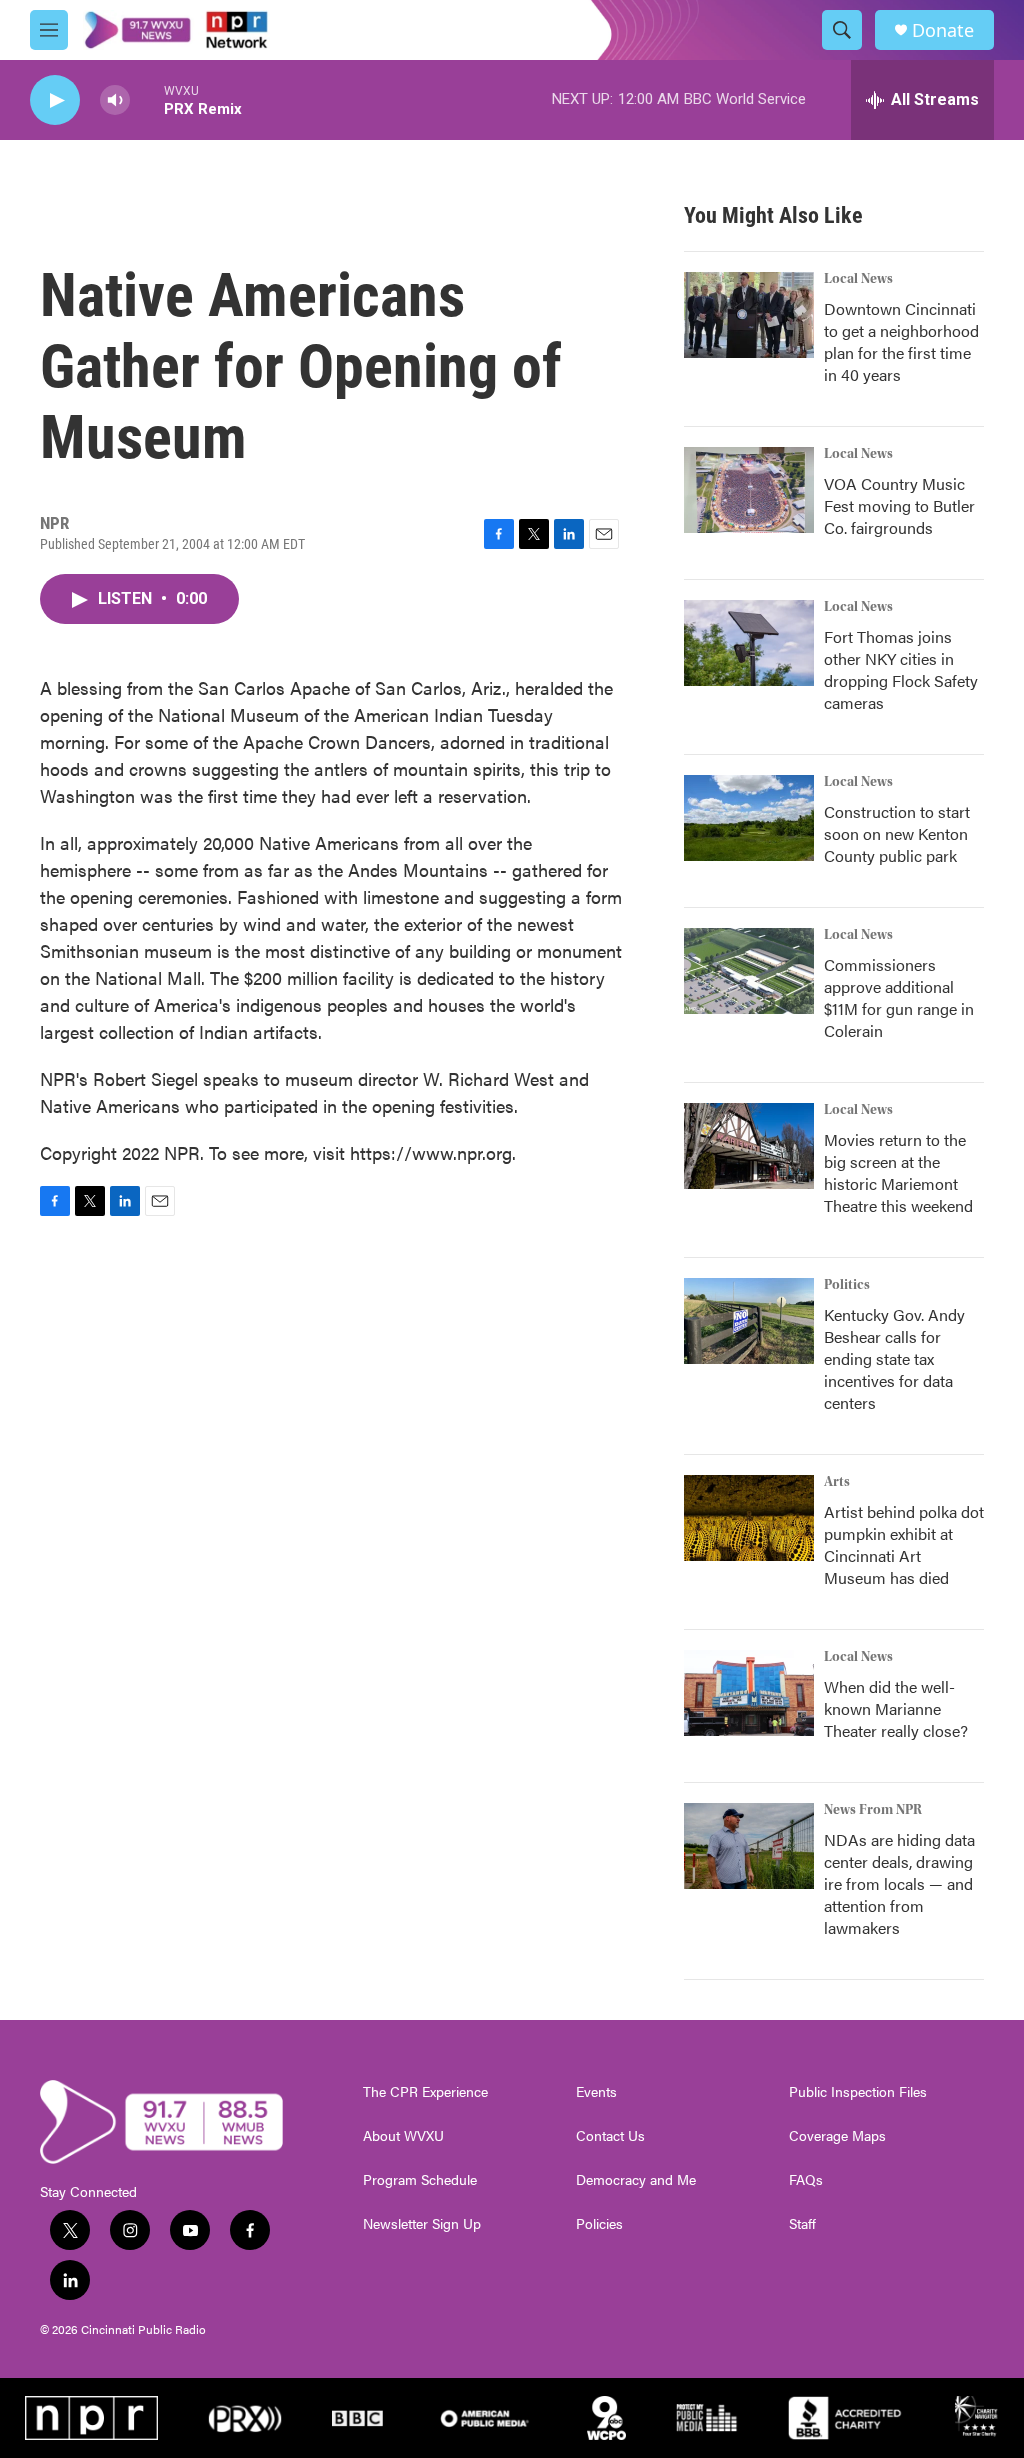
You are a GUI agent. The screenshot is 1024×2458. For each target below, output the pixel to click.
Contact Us (610, 2136)
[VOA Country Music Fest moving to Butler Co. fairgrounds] (749, 490)
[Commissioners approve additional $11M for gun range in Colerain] (749, 971)
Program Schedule (420, 2180)
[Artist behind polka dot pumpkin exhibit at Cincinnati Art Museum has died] (749, 1518)
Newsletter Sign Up (422, 2224)
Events (596, 2092)
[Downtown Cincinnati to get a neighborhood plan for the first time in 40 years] (749, 315)
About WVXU (403, 2136)
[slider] (147, 99)
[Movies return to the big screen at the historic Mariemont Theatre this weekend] (749, 1146)
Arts (837, 1482)
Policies (599, 2224)
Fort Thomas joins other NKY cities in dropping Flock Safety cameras (901, 669)
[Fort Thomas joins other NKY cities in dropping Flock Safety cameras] (749, 643)
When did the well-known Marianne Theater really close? (896, 1708)
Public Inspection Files (858, 2092)
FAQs (806, 2180)
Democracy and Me (636, 2180)
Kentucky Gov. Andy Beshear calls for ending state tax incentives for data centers (894, 1358)
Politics (847, 1285)
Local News (858, 279)
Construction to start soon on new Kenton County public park (897, 833)
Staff (802, 2224)
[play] (55, 100)
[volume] (115, 100)
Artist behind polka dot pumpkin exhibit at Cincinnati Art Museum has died (904, 1544)
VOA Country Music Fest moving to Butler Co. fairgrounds (899, 505)
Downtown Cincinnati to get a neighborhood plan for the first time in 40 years (901, 341)
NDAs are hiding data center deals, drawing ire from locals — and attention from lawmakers (899, 1883)
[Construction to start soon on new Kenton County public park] (749, 818)
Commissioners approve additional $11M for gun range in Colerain (899, 997)
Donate (943, 30)
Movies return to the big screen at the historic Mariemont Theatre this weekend (898, 1172)
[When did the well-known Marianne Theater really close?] (749, 1693)
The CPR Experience (425, 2092)
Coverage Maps (837, 2136)
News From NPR (873, 1810)
